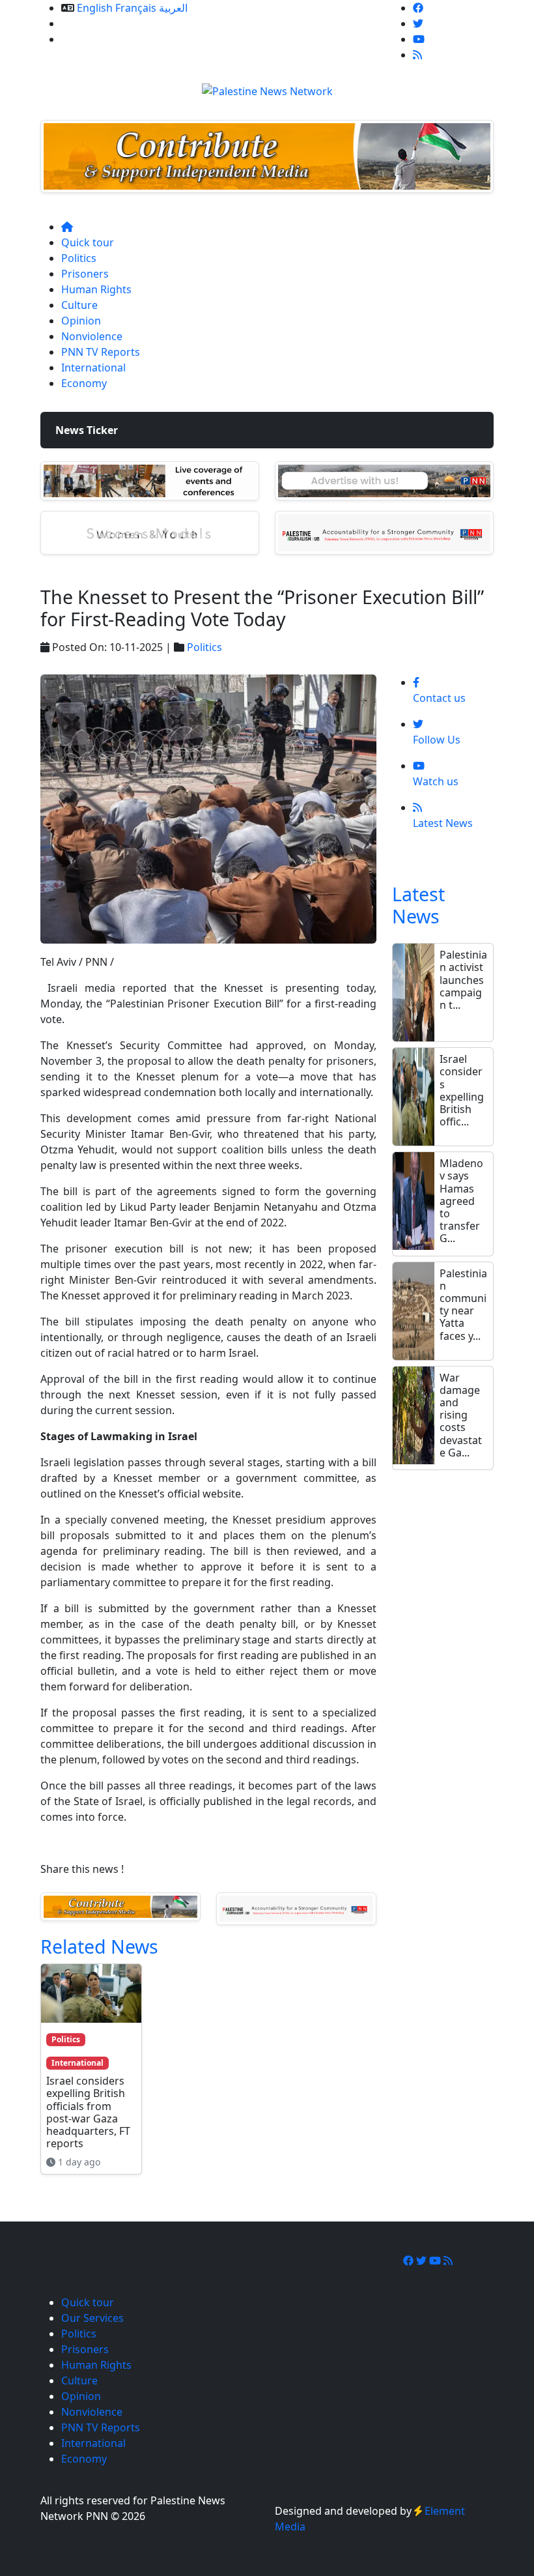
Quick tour (88, 242)
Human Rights (96, 289)
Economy (84, 383)
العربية (173, 8)
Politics (79, 258)
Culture (79, 305)
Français (136, 8)
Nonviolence (92, 336)
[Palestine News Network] (267, 87)
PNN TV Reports (101, 352)
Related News (99, 1946)
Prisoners (85, 274)
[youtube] (419, 39)
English (95, 8)
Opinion (81, 321)
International (93, 368)
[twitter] (418, 23)
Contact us (88, 39)
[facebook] (418, 8)
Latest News (418, 905)
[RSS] (417, 55)
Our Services (92, 23)
